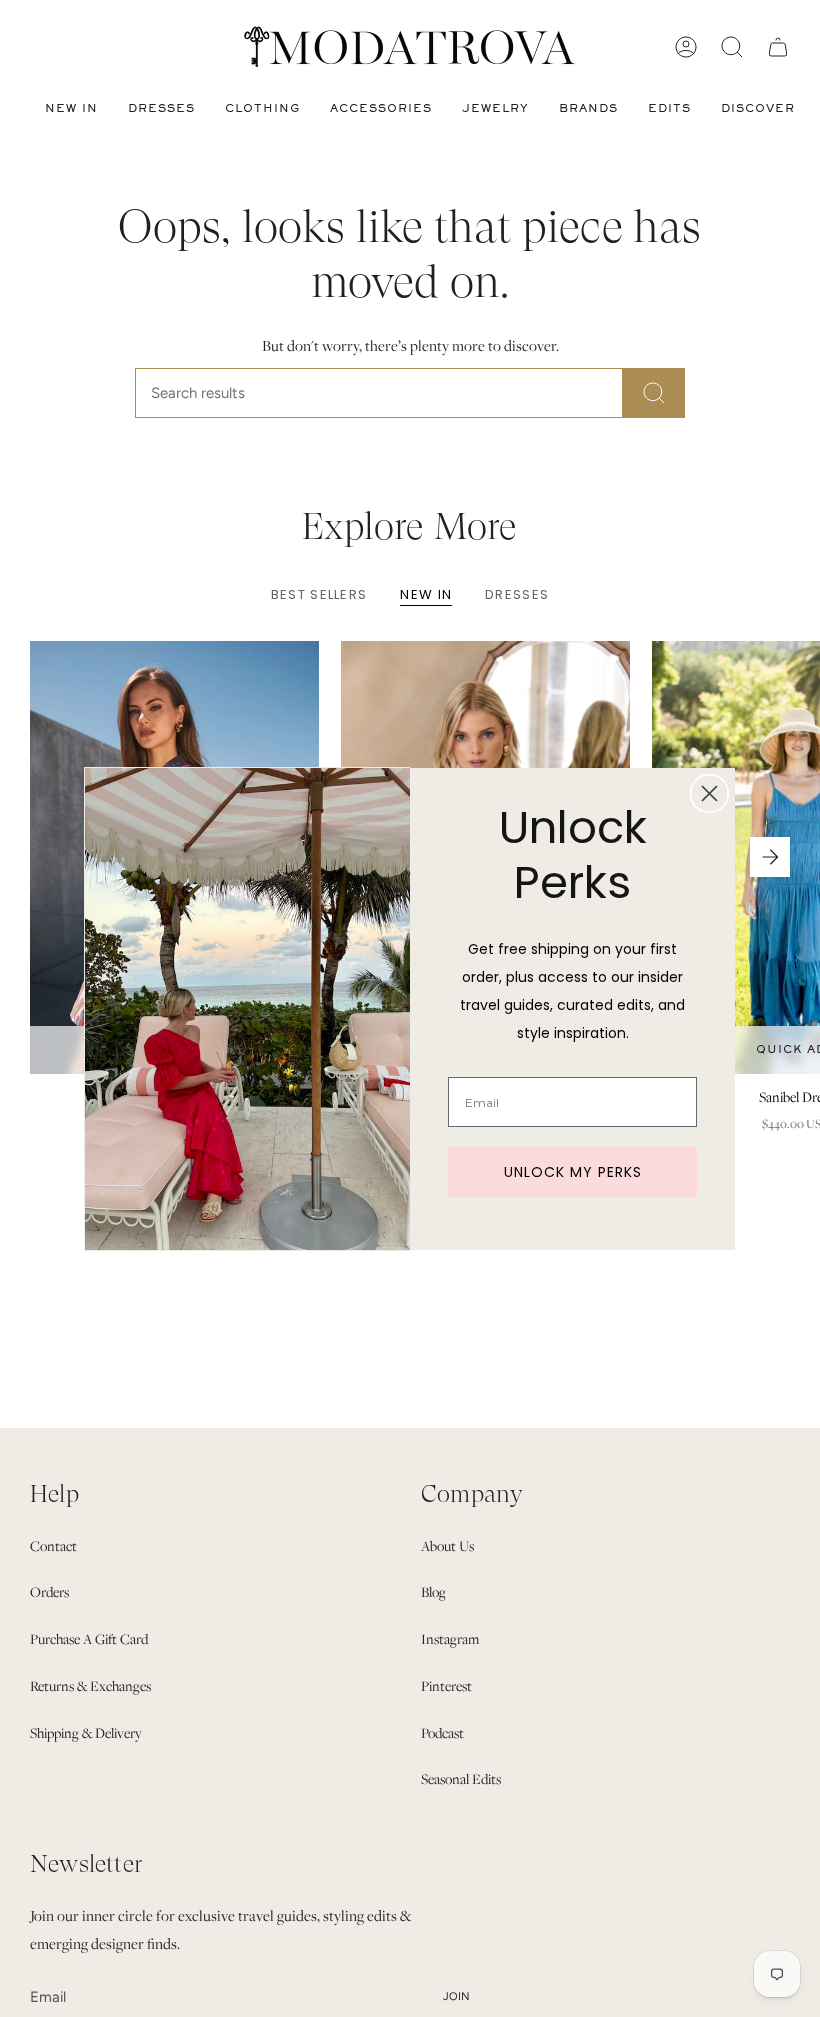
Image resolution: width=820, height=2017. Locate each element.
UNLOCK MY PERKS (573, 1172)
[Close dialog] (709, 793)
